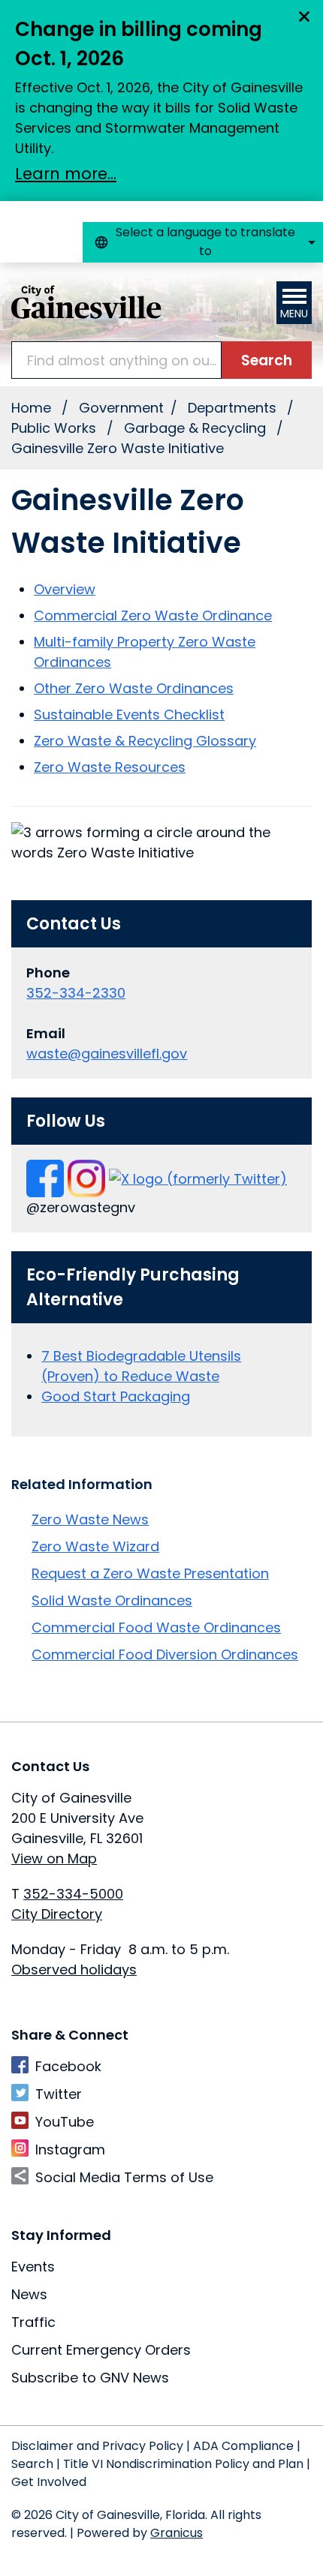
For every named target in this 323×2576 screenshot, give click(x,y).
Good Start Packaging (116, 1396)
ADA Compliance (243, 2446)
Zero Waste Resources (110, 767)
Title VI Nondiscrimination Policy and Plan (183, 2464)
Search (32, 2464)
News (29, 2294)
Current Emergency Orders (101, 2350)
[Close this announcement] (305, 17)
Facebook (68, 2066)
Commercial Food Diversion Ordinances (165, 1654)
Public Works (56, 428)
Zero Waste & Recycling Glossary (145, 741)
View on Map (54, 1858)
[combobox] (203, 242)
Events (33, 2267)
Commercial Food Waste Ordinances (156, 1627)
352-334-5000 (73, 1894)
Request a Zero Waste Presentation (150, 1573)
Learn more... (66, 174)
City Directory (57, 1914)
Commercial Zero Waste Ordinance (153, 615)
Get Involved (49, 2482)
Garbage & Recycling (197, 428)
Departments (234, 408)
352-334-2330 (76, 993)
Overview (65, 589)
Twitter (59, 2094)
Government (121, 408)
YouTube (65, 2122)
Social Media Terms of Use (124, 2177)
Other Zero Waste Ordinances (134, 688)
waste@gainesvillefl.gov (107, 1054)
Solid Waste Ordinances (112, 1600)
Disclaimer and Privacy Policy (97, 2446)
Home (31, 408)
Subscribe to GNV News (90, 2378)
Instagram (70, 2150)
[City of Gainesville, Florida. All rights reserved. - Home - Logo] (86, 302)
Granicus (177, 2533)
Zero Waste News (90, 1519)
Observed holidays (74, 1970)
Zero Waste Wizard (95, 1546)
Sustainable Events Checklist (129, 715)
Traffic (33, 2322)
